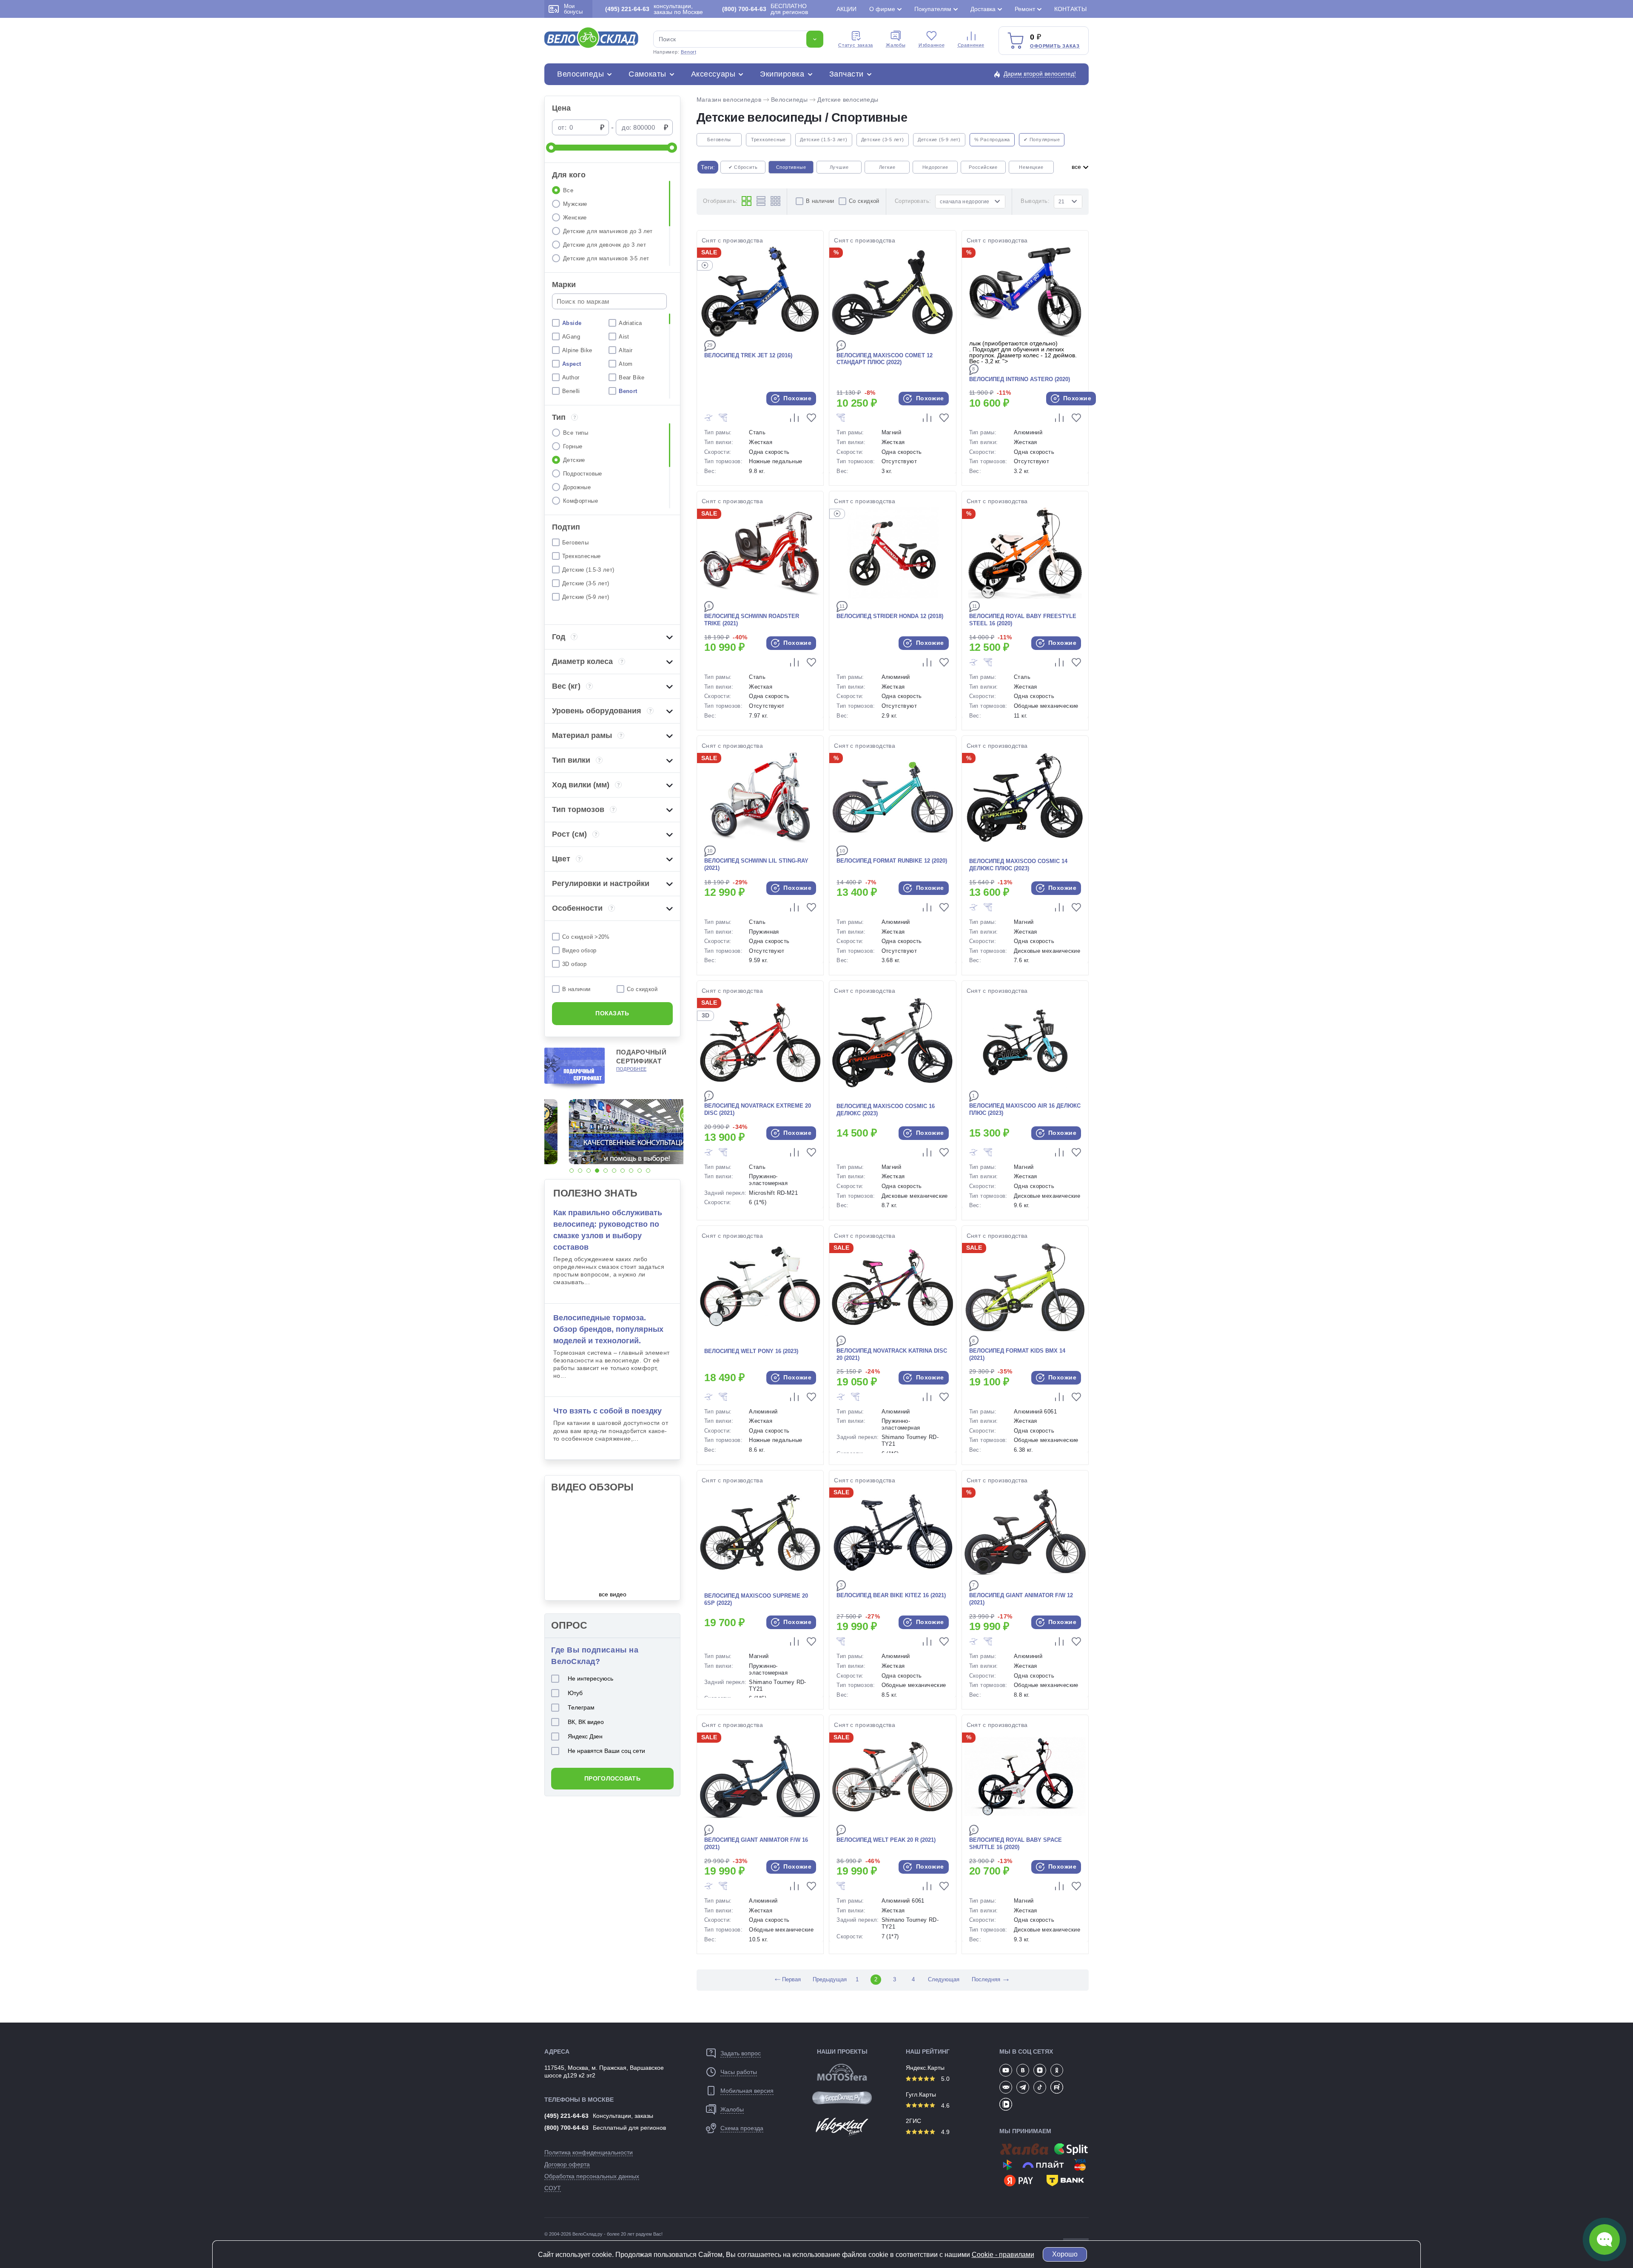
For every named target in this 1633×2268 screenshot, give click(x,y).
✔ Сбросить (743, 167)
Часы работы (739, 2072)
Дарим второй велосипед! (1040, 74)
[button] (572, 1171)
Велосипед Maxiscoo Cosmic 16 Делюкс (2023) (886, 1110)
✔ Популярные (1042, 140)
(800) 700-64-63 (566, 2128)
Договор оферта (567, 2164)
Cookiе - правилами (1003, 2255)
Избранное (932, 45)
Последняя (986, 1979)
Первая (787, 1979)
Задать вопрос (741, 2053)
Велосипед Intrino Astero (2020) (1020, 379)
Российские (983, 167)
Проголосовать (612, 1778)
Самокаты (647, 74)
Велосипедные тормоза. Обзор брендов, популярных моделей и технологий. (608, 1329)
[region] (612, 223)
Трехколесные (768, 140)
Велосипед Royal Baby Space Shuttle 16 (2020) (1016, 1843)
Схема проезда (742, 2128)
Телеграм (581, 1707)
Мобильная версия (747, 2091)
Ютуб (575, 1693)
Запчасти (846, 74)
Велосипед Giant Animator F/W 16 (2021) (756, 1843)
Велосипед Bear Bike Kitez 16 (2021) (891, 1595)
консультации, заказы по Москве (654, 9)
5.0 (945, 2079)
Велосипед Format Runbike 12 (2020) (892, 861)
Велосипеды (580, 74)
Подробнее (631, 1069)
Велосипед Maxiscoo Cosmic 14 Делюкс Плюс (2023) (1018, 865)
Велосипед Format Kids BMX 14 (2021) (1017, 1354)
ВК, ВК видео (586, 1722)
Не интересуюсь (590, 1678)
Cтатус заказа (856, 45)
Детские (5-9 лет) (939, 140)
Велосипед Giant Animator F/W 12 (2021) (1021, 1599)
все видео (613, 1594)
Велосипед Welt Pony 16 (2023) (751, 1351)
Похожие (797, 398)
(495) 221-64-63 (566, 2116)
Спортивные (791, 167)
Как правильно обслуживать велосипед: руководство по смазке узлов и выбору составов (608, 1230)
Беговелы (719, 140)
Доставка (983, 9)
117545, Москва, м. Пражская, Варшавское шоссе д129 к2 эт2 (604, 2071)
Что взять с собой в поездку (607, 1411)
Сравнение (971, 45)
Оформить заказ (1055, 46)
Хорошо (1065, 2254)
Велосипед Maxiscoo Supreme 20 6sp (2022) (756, 1599)
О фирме (882, 9)
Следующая (944, 1979)
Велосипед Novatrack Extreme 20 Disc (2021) (758, 1109)
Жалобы (896, 45)
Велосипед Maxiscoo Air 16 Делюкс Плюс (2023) (1025, 1109)
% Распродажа (992, 140)
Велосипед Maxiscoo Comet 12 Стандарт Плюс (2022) (885, 359)
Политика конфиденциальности (589, 2152)
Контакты (1070, 9)
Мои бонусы (573, 9)
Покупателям (933, 9)
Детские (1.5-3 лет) (824, 140)
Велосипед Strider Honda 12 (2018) (890, 616)
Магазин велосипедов (729, 100)
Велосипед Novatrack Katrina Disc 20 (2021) (892, 1354)
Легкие (887, 167)
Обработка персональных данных (592, 2176)
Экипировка (782, 74)
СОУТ (553, 2188)
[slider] (551, 148)
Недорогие (935, 167)
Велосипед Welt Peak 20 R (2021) (886, 1840)
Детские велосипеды (848, 100)
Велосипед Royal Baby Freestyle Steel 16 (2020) (1023, 620)
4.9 (945, 2132)
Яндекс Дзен (585, 1736)
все (1077, 167)
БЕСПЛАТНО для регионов (765, 9)
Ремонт (1025, 9)
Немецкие (1031, 167)
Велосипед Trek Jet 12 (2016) (748, 355)
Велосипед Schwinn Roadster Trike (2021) (752, 620)
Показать (612, 1013)
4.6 (945, 2106)
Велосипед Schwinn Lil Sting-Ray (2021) (756, 864)
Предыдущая (829, 1979)
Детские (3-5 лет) (883, 140)
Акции (846, 9)
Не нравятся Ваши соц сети (606, 1751)
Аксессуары (713, 74)
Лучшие (839, 167)
